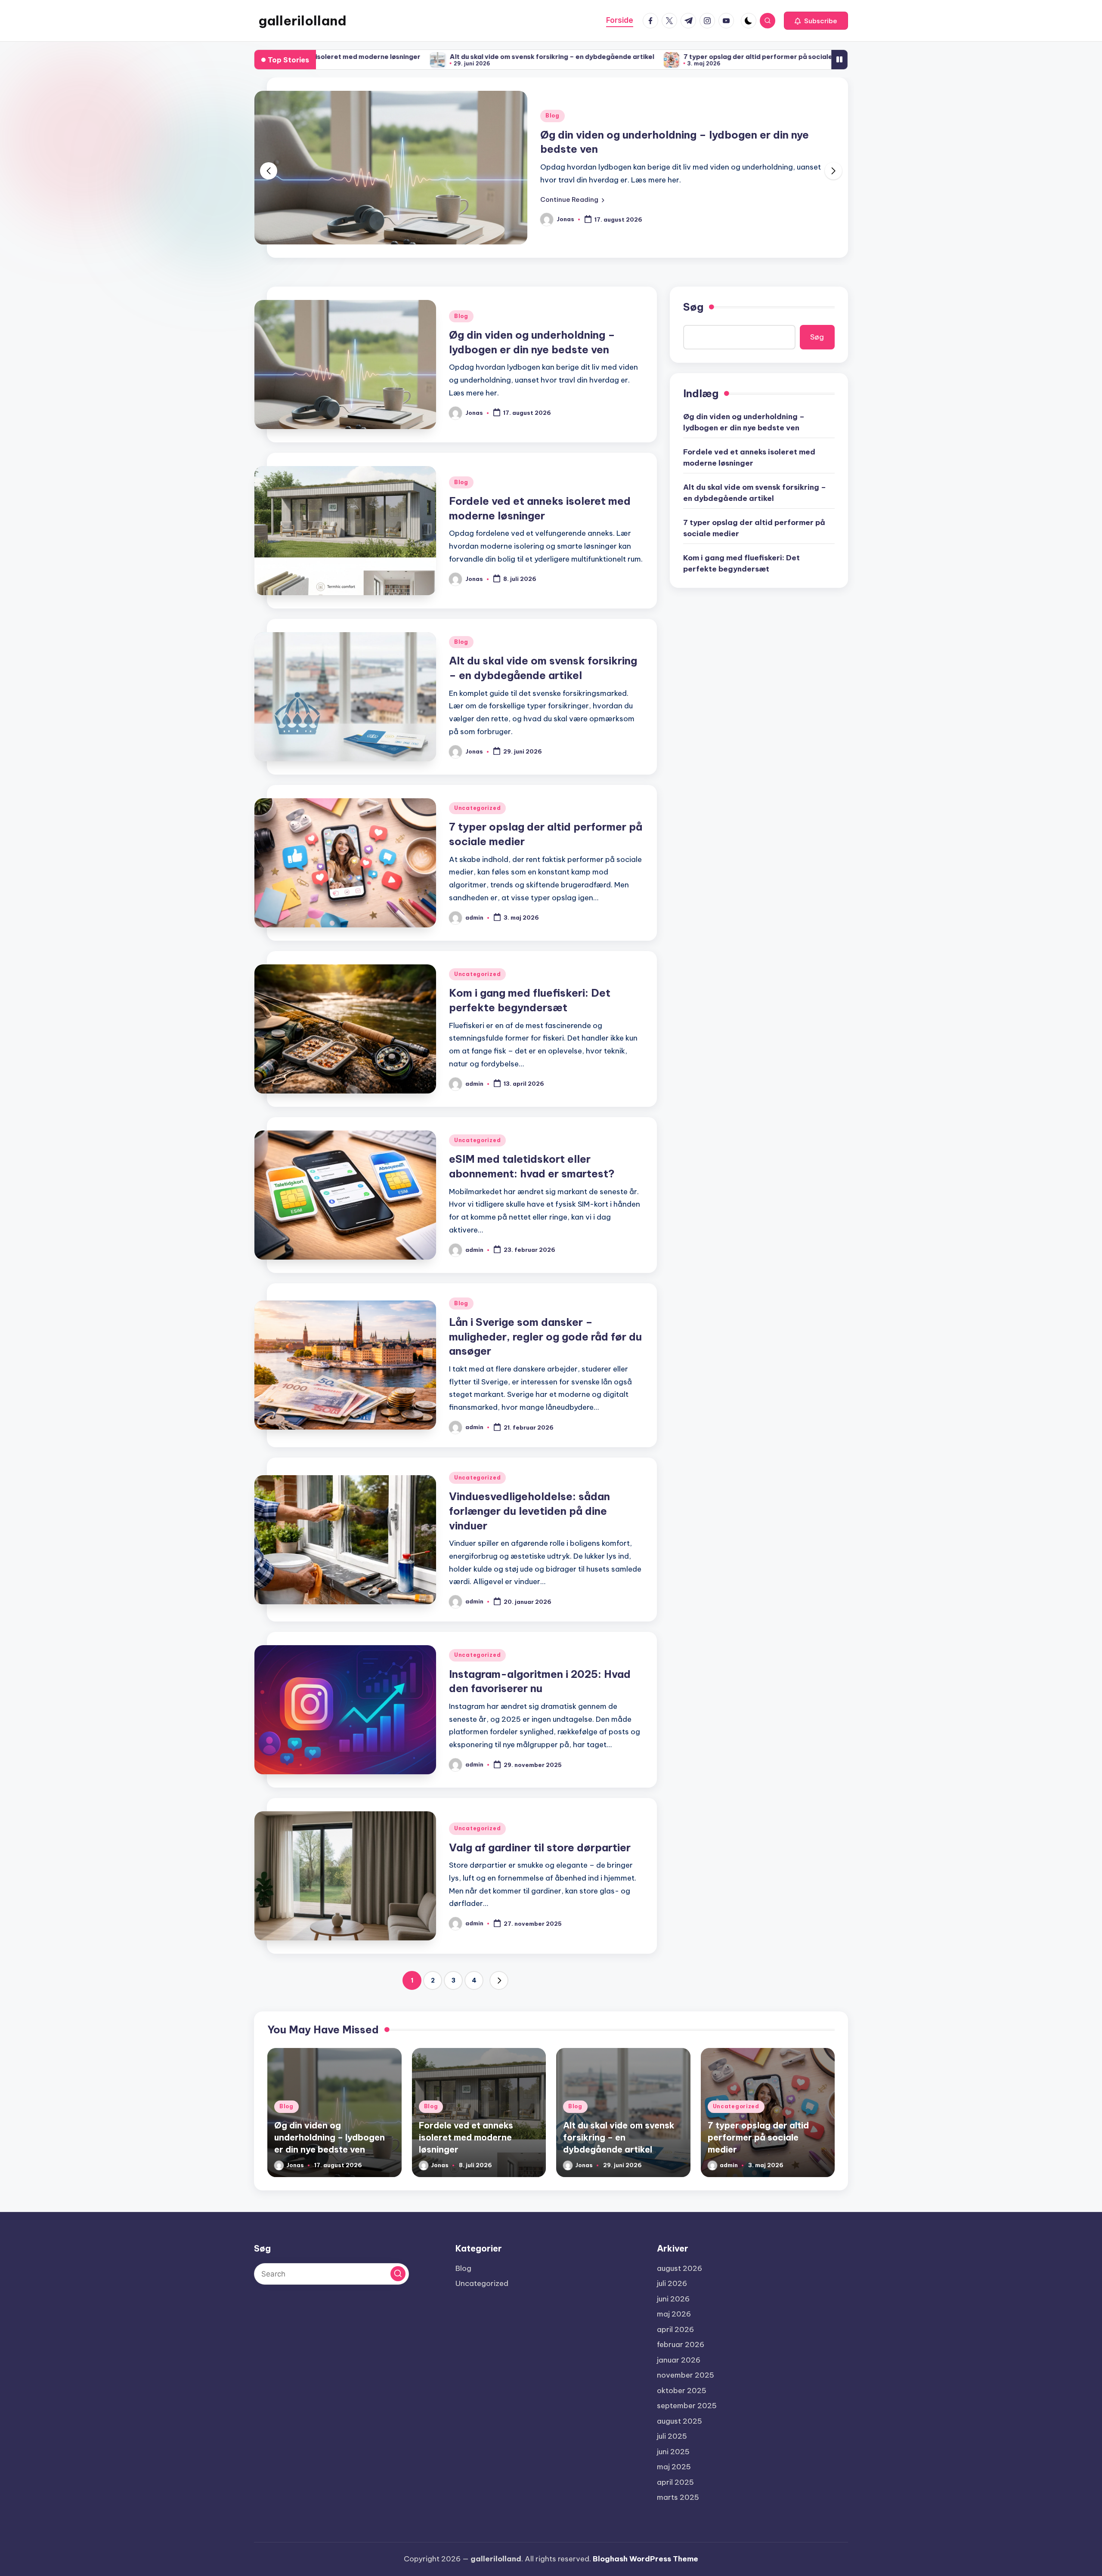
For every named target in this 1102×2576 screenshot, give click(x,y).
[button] (816, 21)
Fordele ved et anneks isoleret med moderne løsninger (680, 142)
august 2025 (679, 2421)
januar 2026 (679, 2360)
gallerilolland (302, 21)
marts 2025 (678, 2497)
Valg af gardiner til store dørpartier (540, 1847)
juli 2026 (672, 2283)
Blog (553, 123)
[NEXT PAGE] (499, 1980)
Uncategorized (477, 808)
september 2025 (687, 2406)
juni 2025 (673, 2452)
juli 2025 (672, 2436)
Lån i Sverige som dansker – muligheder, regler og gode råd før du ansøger (545, 1336)
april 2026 (675, 2329)
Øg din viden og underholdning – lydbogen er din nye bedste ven (744, 422)
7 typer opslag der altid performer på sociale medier (585, 57)
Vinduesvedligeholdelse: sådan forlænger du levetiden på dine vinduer (529, 1511)
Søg (693, 307)
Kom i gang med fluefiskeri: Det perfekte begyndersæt (791, 57)
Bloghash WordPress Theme (645, 2559)
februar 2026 (681, 2344)
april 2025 (675, 2482)
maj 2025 (674, 2467)
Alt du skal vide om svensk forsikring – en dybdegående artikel (367, 57)
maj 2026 (674, 2314)
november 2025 (686, 2375)
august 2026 (679, 2268)
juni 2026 (673, 2299)
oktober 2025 (682, 2391)
